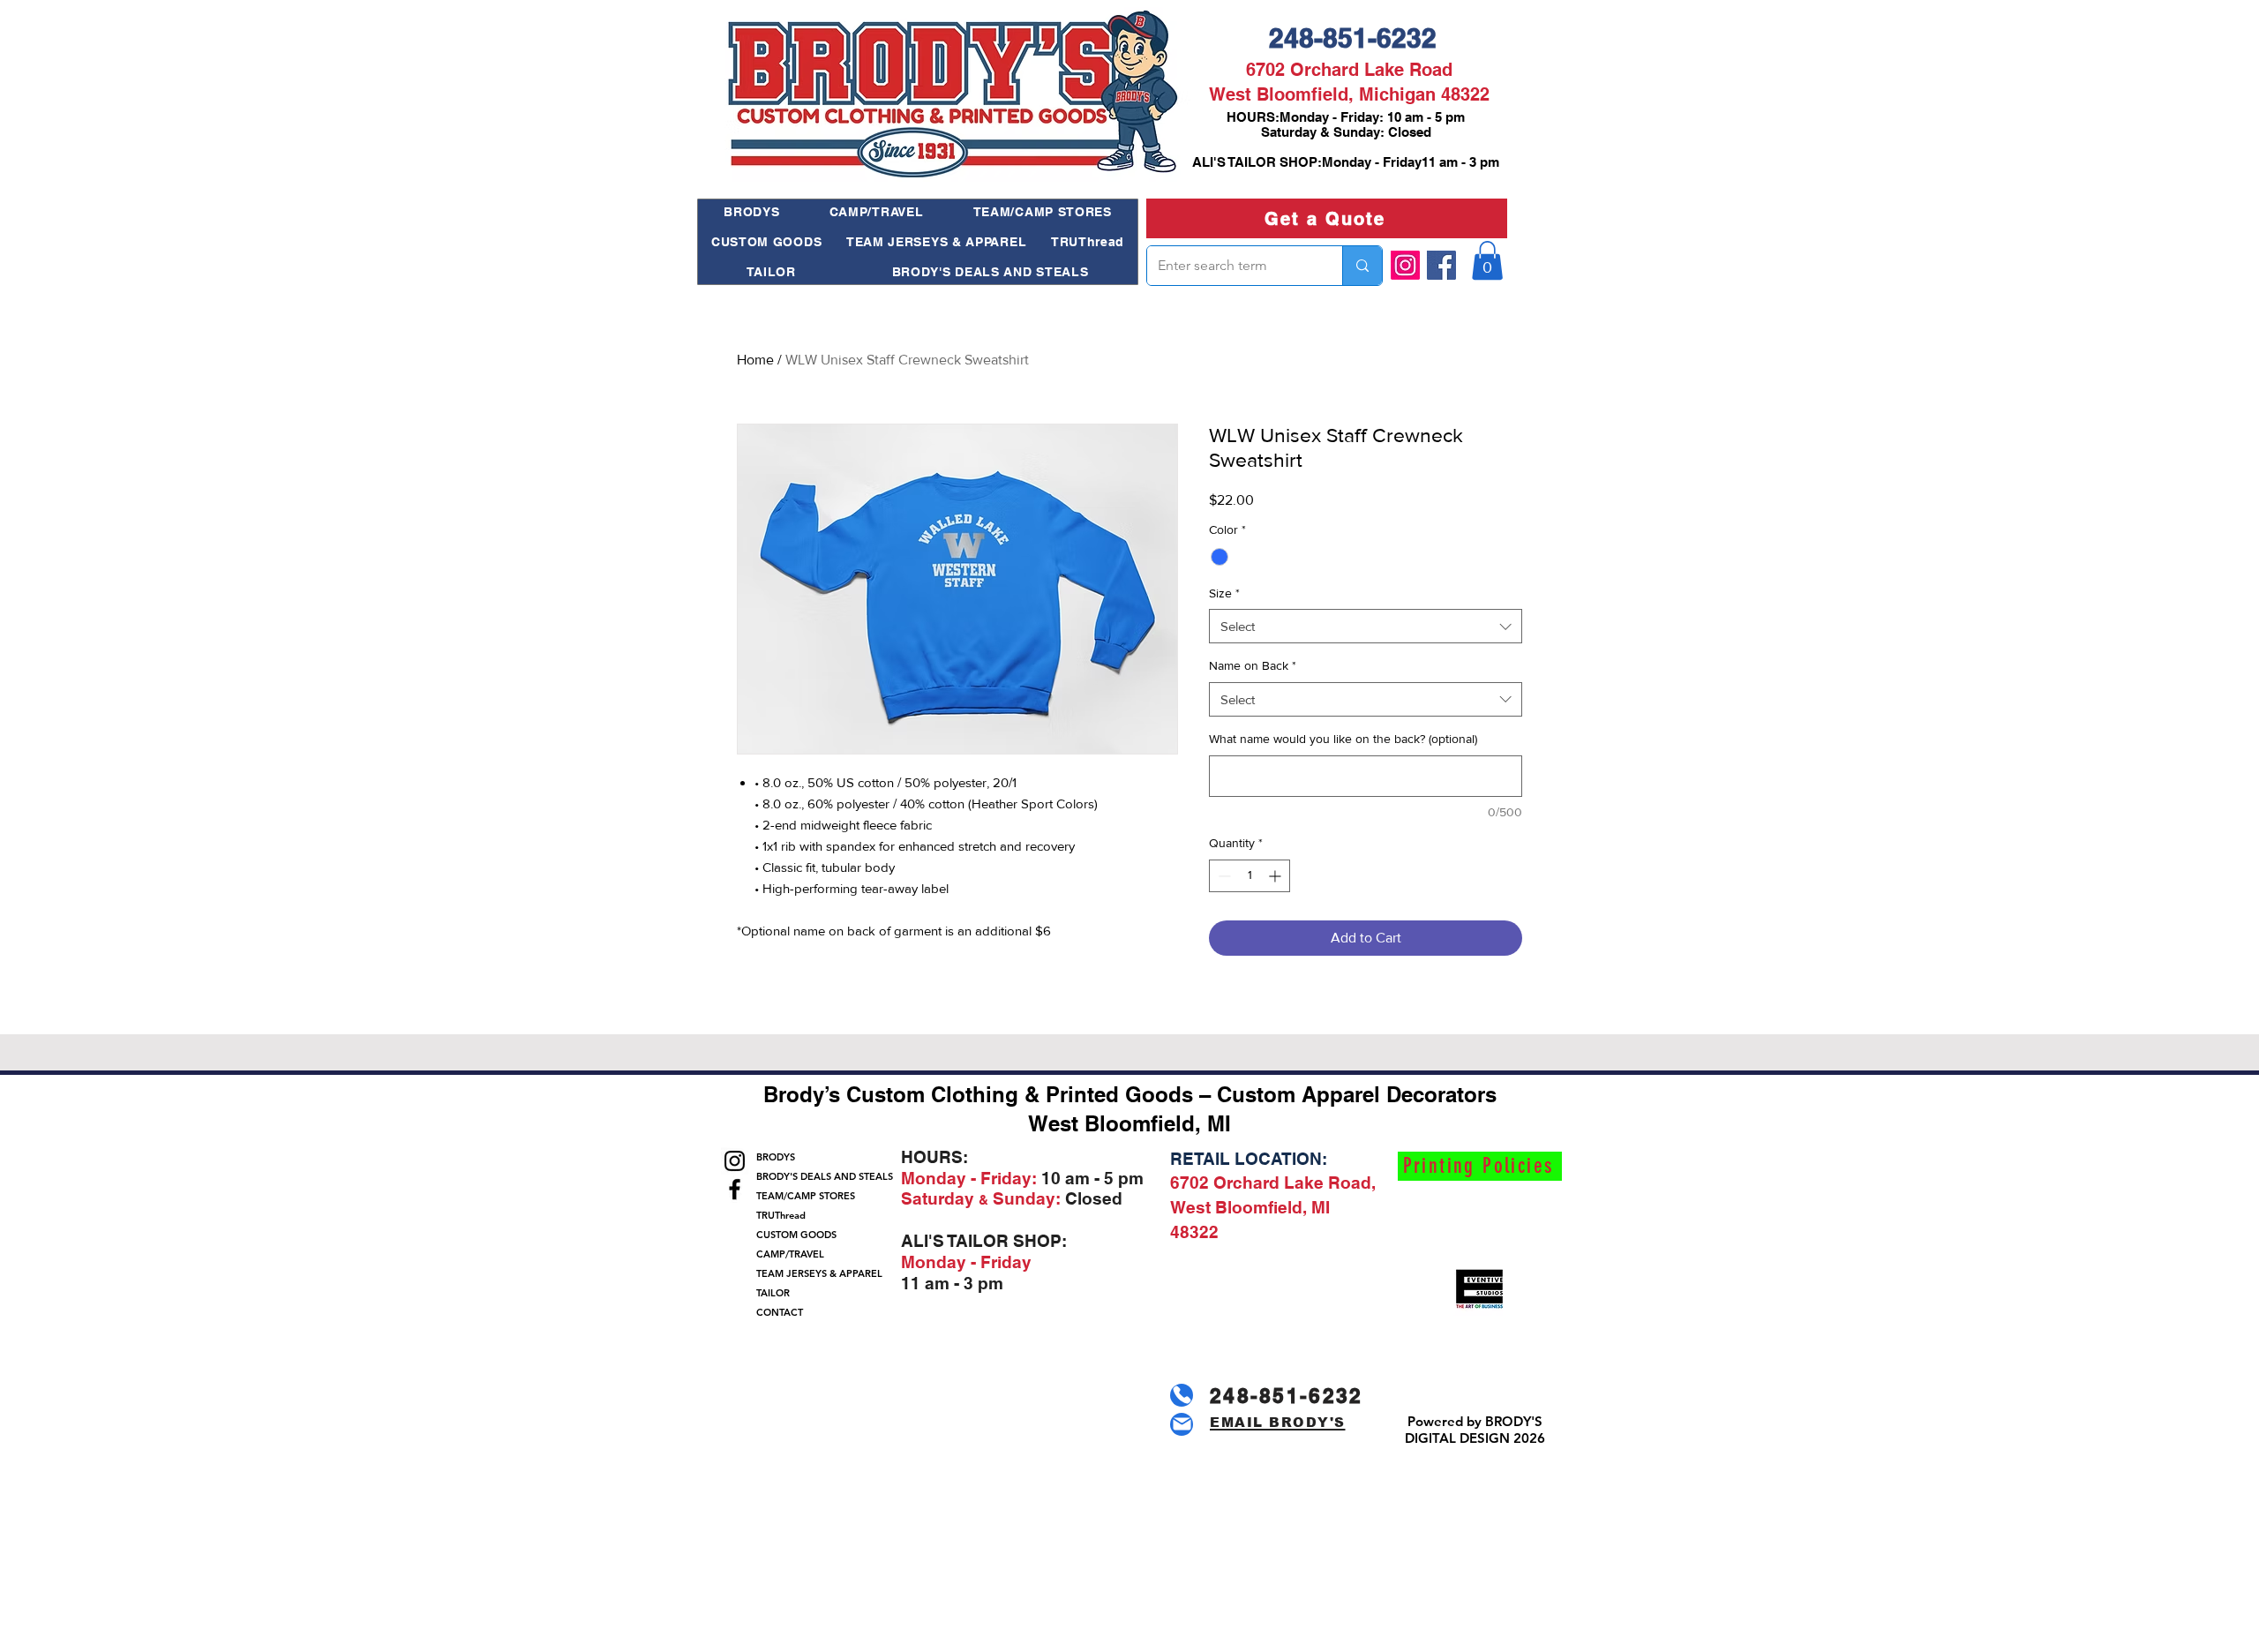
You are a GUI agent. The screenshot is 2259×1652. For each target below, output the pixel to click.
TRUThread (781, 1215)
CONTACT (780, 1312)
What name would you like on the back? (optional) (1343, 739)
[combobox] (1366, 626)
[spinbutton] (1250, 876)
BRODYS (776, 1157)
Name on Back (1253, 665)
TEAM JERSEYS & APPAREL (816, 1273)
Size (1224, 593)
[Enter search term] (1362, 266)
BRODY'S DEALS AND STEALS (816, 1176)
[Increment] (1276, 876)
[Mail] (1182, 1424)
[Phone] (1182, 1395)
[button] (1487, 260)
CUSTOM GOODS (796, 1235)
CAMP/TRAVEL (790, 1254)
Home (755, 360)
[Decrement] (1223, 876)
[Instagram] (1405, 265)
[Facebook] (1441, 265)
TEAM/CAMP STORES (806, 1196)
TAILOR (773, 1293)
